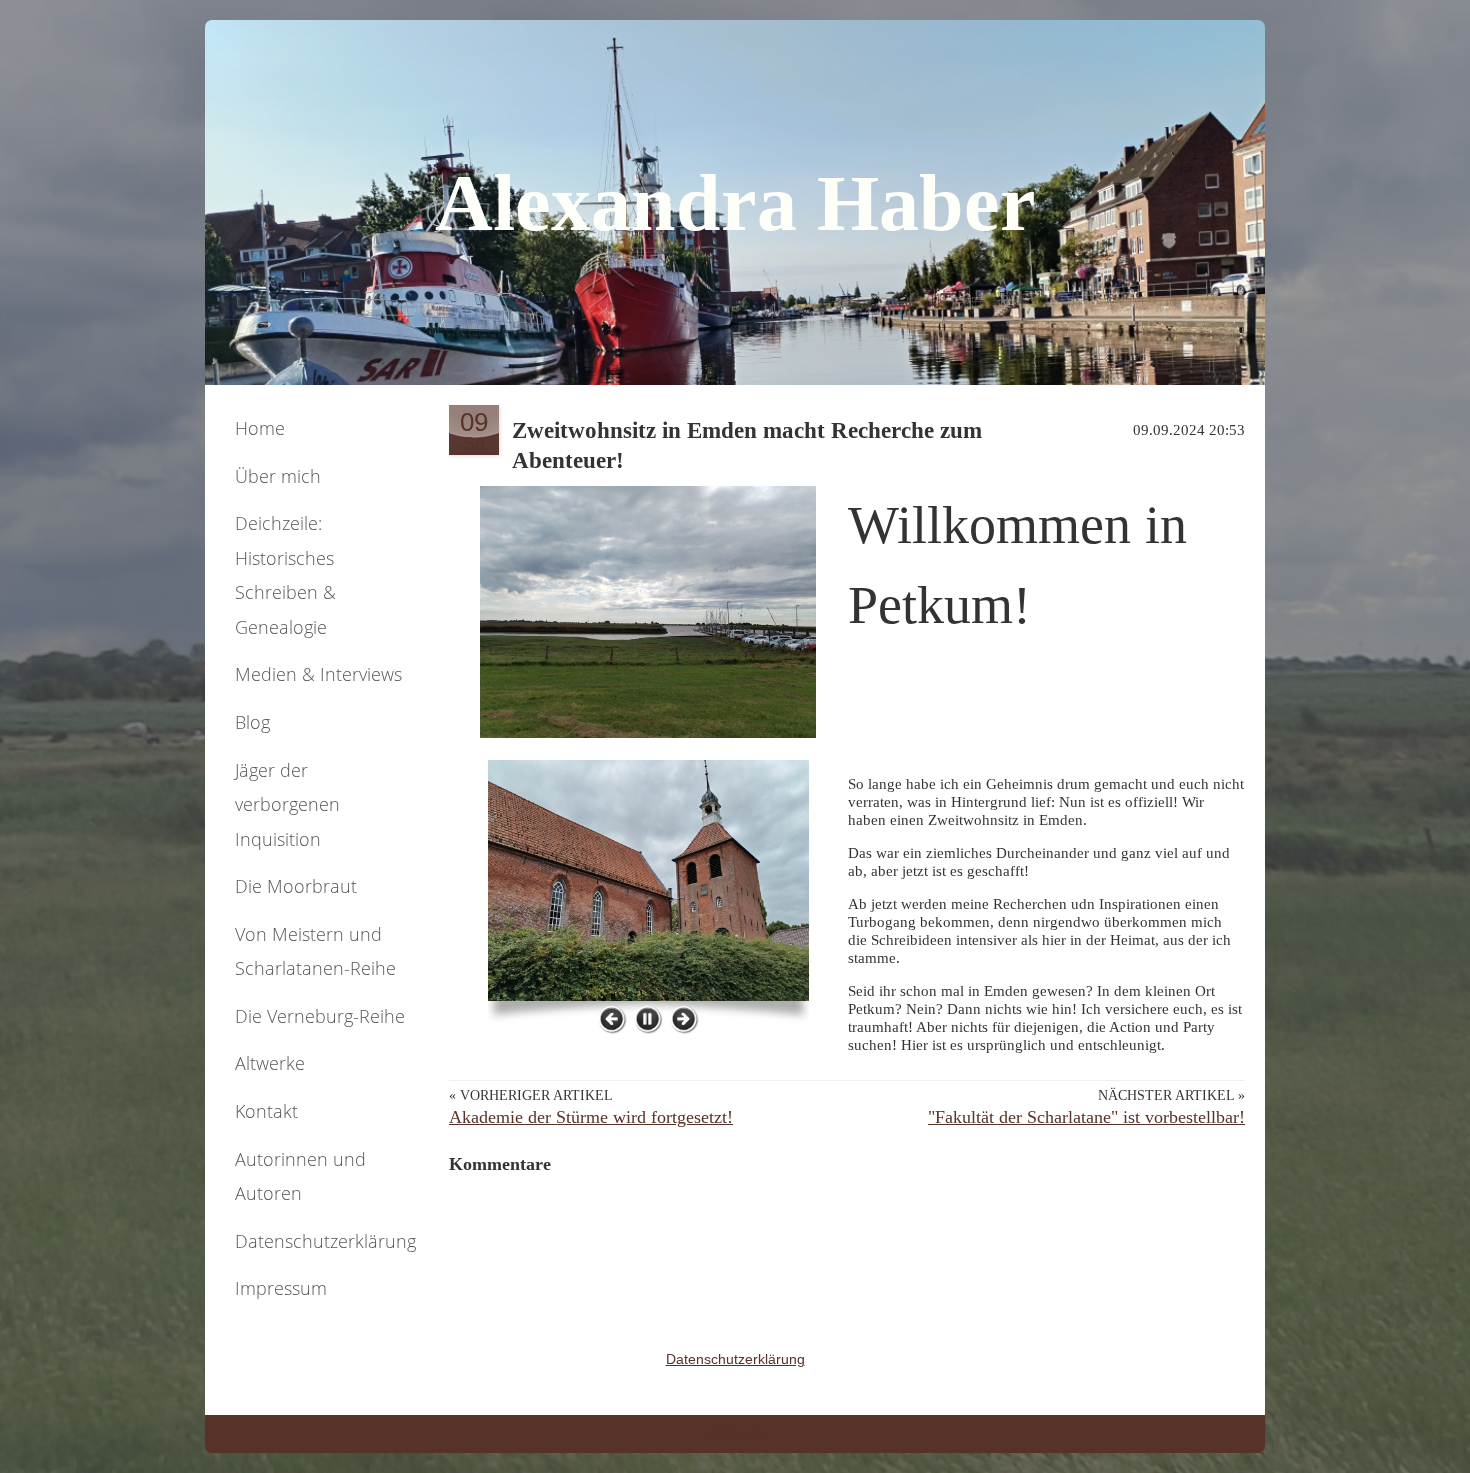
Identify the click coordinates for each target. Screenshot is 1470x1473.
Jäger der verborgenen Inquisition (287, 804)
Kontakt (266, 1111)
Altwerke (270, 1063)
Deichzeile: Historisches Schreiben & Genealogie (285, 575)
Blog (252, 722)
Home (260, 428)
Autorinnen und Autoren (300, 1176)
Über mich (278, 476)
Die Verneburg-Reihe (320, 1016)
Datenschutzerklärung (325, 1241)
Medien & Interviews (318, 674)
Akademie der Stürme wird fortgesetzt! (591, 1117)
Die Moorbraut (296, 886)
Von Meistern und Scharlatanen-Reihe (315, 951)
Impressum (281, 1288)
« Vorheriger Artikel (531, 1095)
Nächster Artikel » (1171, 1095)
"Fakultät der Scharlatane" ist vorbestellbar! (1086, 1117)
